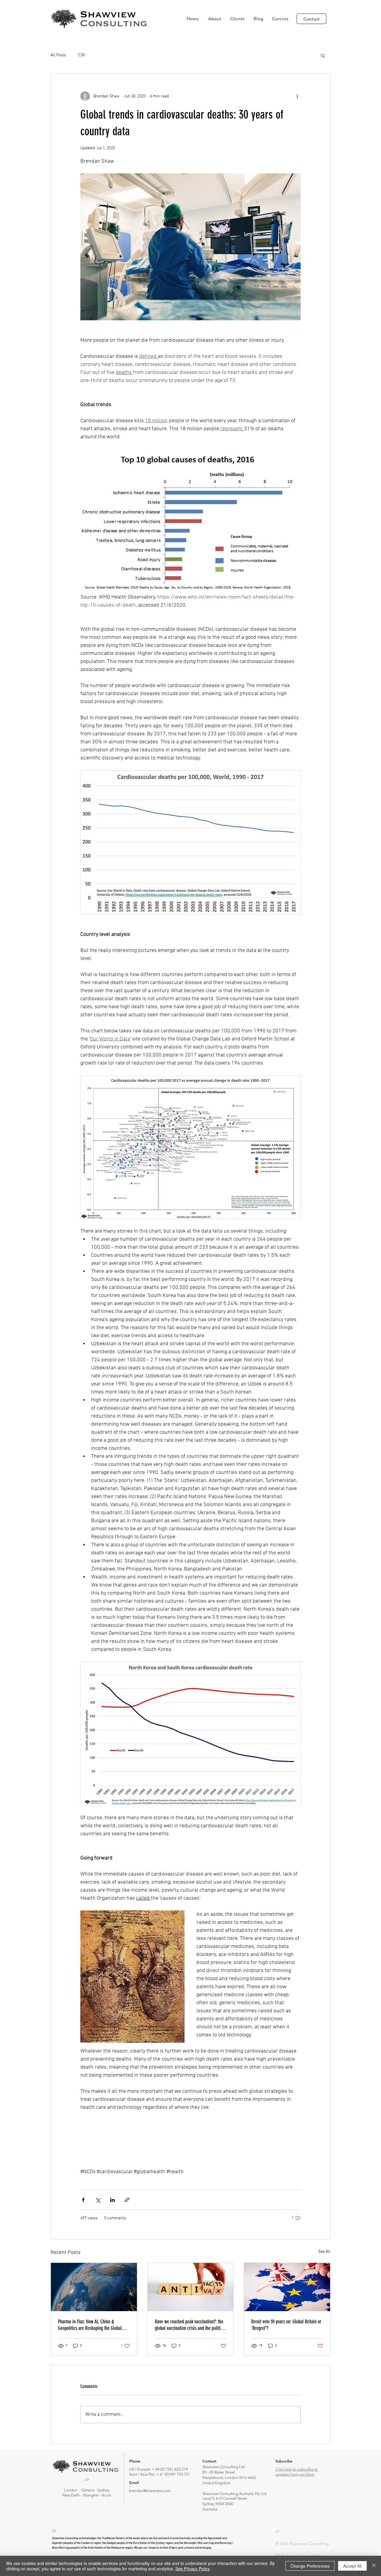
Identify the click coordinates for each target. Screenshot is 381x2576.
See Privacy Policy (193, 2569)
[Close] (374, 2566)
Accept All (352, 2566)
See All (324, 2252)
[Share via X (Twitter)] (98, 2200)
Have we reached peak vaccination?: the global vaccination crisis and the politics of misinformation (189, 2325)
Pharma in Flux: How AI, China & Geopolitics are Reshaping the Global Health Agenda (90, 2325)
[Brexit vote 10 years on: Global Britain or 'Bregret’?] (287, 2287)
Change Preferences (310, 2566)
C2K (81, 55)
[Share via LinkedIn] (112, 2200)
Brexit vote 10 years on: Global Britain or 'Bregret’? (286, 2325)
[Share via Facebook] (83, 2200)
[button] (215, 19)
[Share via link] (127, 2200)
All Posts (58, 55)
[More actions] (297, 96)
